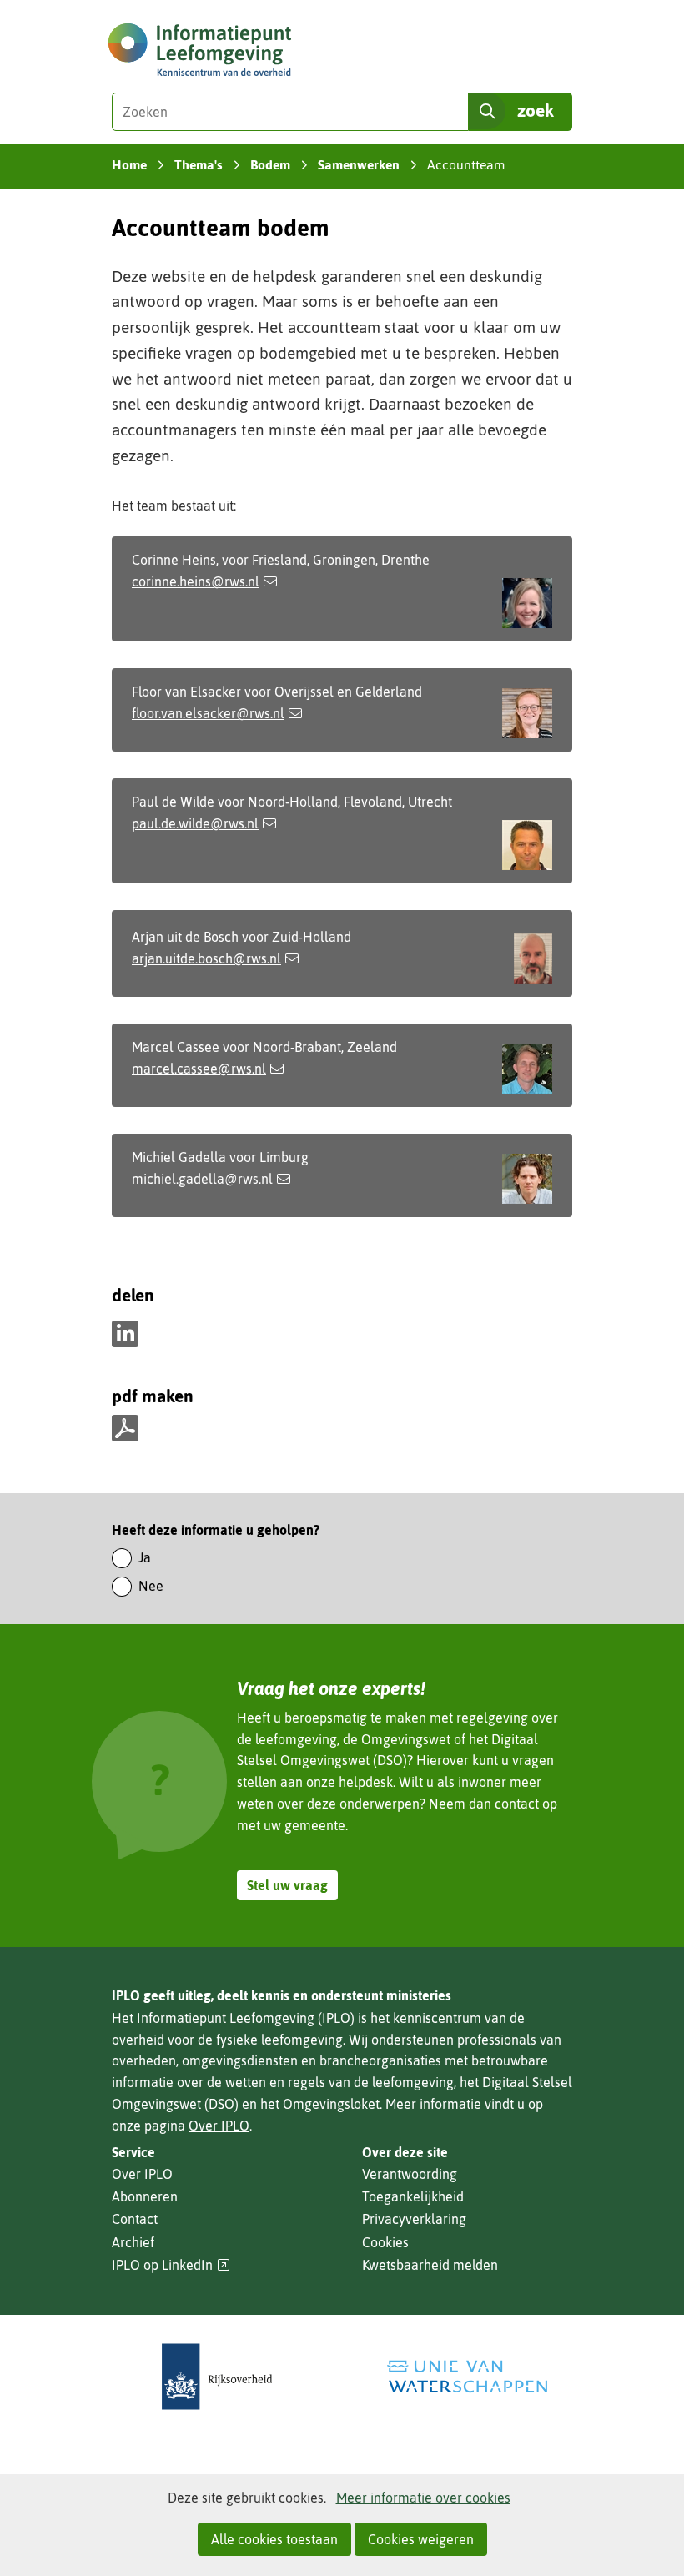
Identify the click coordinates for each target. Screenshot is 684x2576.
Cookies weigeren (421, 2539)
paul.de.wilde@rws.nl (195, 823)
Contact (135, 2219)
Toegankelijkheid (413, 2196)
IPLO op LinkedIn (171, 2265)
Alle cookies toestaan (274, 2539)
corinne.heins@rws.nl (196, 581)
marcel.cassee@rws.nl (199, 1069)
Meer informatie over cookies (423, 2498)
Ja (145, 1557)
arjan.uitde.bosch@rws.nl (206, 958)
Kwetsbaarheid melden (430, 2265)
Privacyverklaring (414, 2219)
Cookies (385, 2242)
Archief (133, 2242)
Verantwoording (410, 2174)
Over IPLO (219, 2126)
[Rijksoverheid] (217, 2377)
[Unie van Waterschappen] (467, 2377)
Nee (151, 1586)
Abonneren (145, 2196)
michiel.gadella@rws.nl (202, 1179)
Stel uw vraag (287, 1885)
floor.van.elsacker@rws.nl (208, 713)
